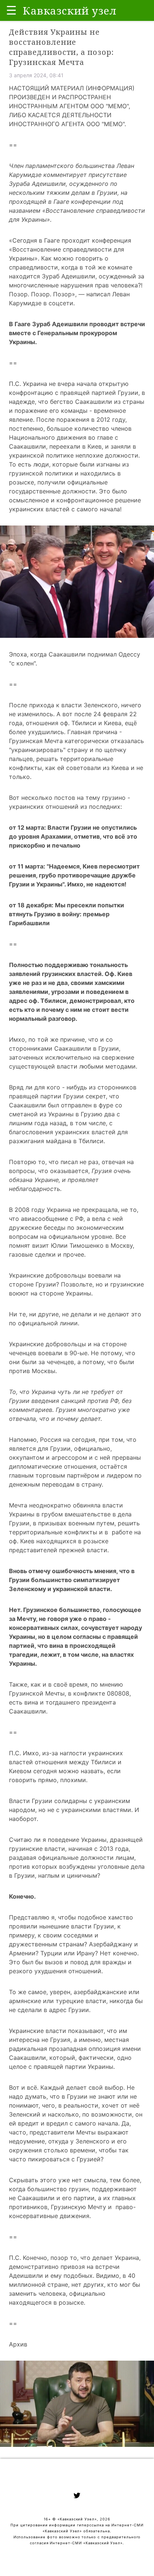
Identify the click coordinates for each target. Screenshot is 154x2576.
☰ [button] (11, 10)
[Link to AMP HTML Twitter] (77, 2497)
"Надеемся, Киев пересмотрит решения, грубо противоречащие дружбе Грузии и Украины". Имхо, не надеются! (74, 875)
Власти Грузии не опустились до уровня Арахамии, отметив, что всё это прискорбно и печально (73, 836)
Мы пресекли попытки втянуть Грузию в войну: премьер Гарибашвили (67, 914)
